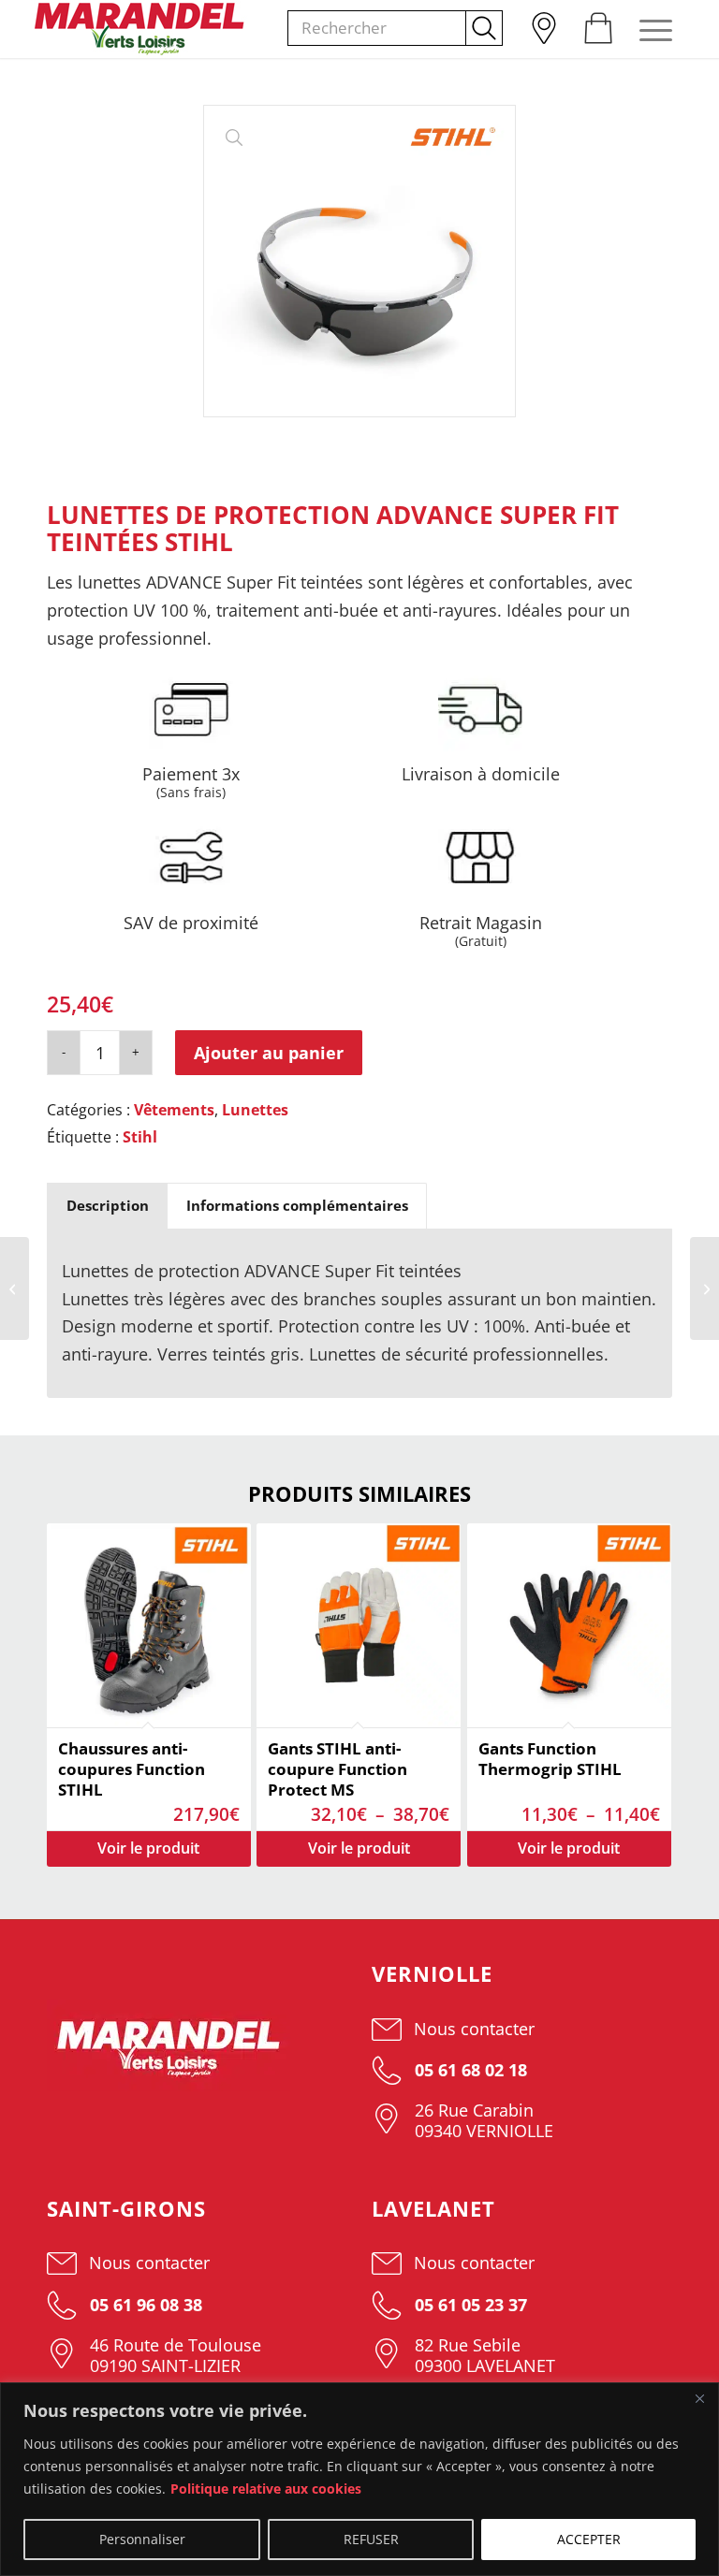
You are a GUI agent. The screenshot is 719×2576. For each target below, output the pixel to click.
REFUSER (371, 2539)
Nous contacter (474, 2029)
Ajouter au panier (269, 1053)
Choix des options (149, 1849)
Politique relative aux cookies (266, 2489)
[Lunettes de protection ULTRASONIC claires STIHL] (704, 1288)
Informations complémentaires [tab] (297, 1205)
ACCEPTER (589, 2539)
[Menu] (646, 29)
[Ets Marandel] (140, 29)
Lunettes (255, 1110)
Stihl (140, 1137)
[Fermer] (699, 2398)
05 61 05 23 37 (469, 2305)
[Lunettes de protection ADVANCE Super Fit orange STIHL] (15, 1288)
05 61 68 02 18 (469, 2070)
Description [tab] (108, 1205)
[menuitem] (543, 23)
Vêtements (174, 1110)
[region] (359, 2479)
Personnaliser (142, 2539)
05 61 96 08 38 (144, 2305)
